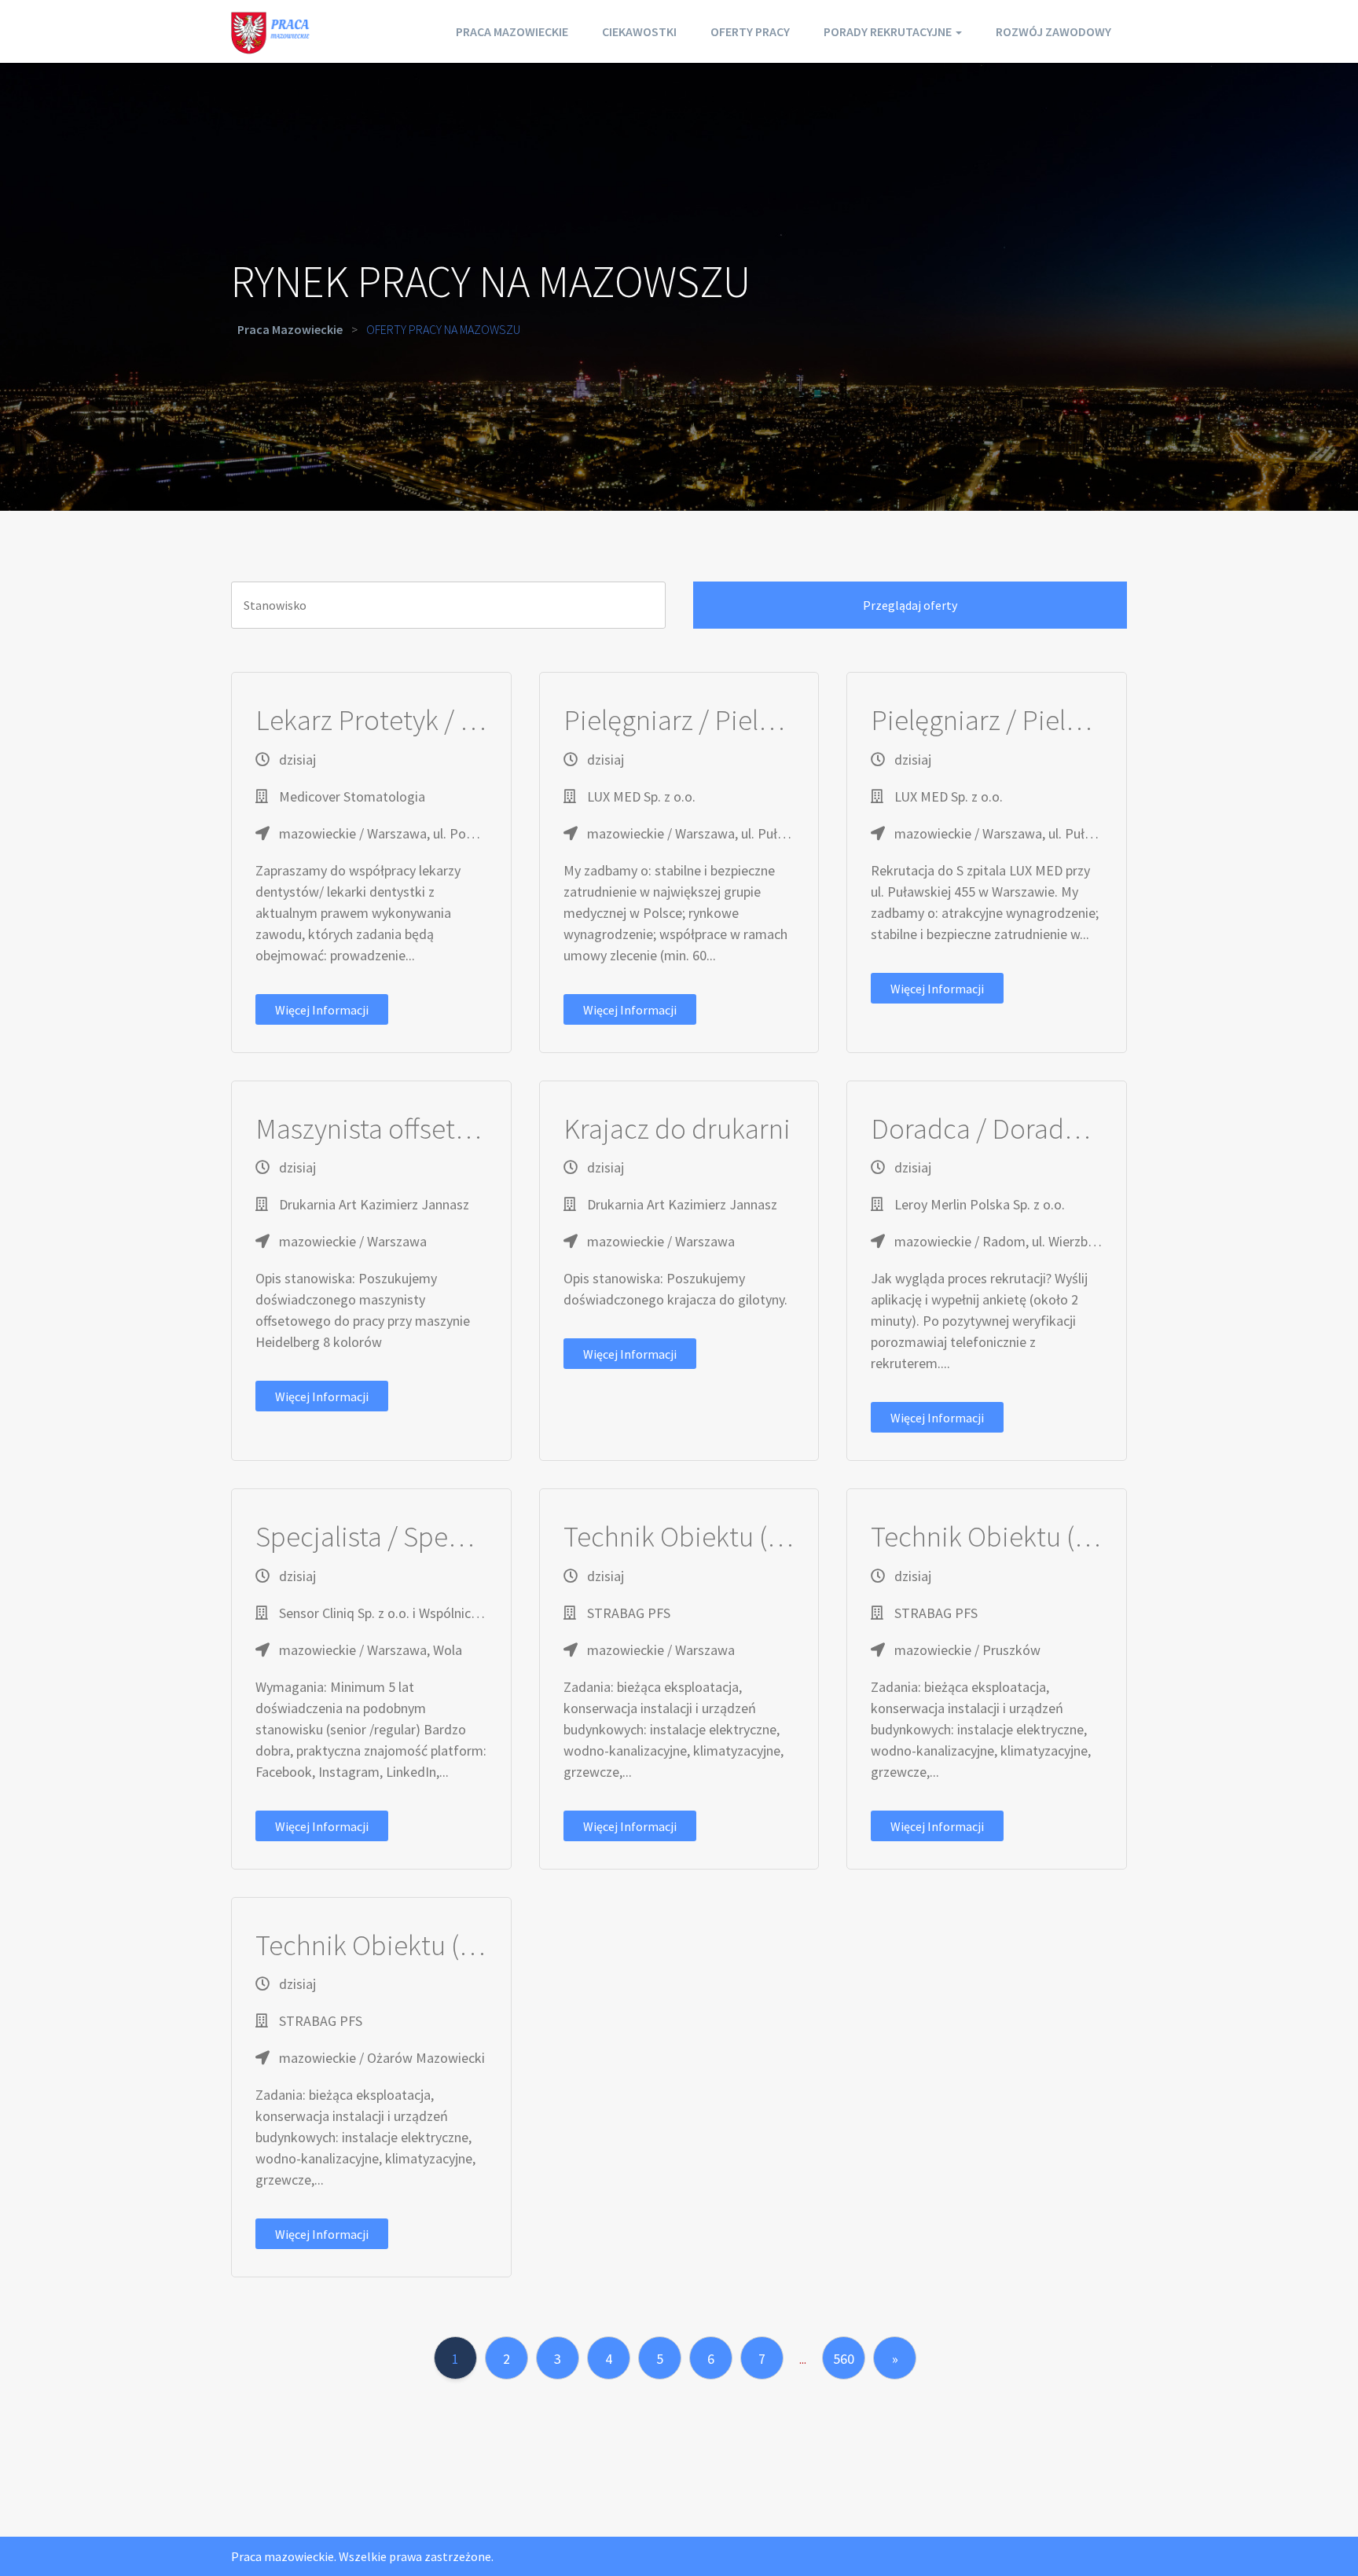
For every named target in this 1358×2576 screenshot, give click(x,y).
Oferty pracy (750, 31)
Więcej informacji (322, 1010)
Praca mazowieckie (512, 31)
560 (844, 2359)
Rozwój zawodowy (1053, 31)
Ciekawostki (639, 31)
